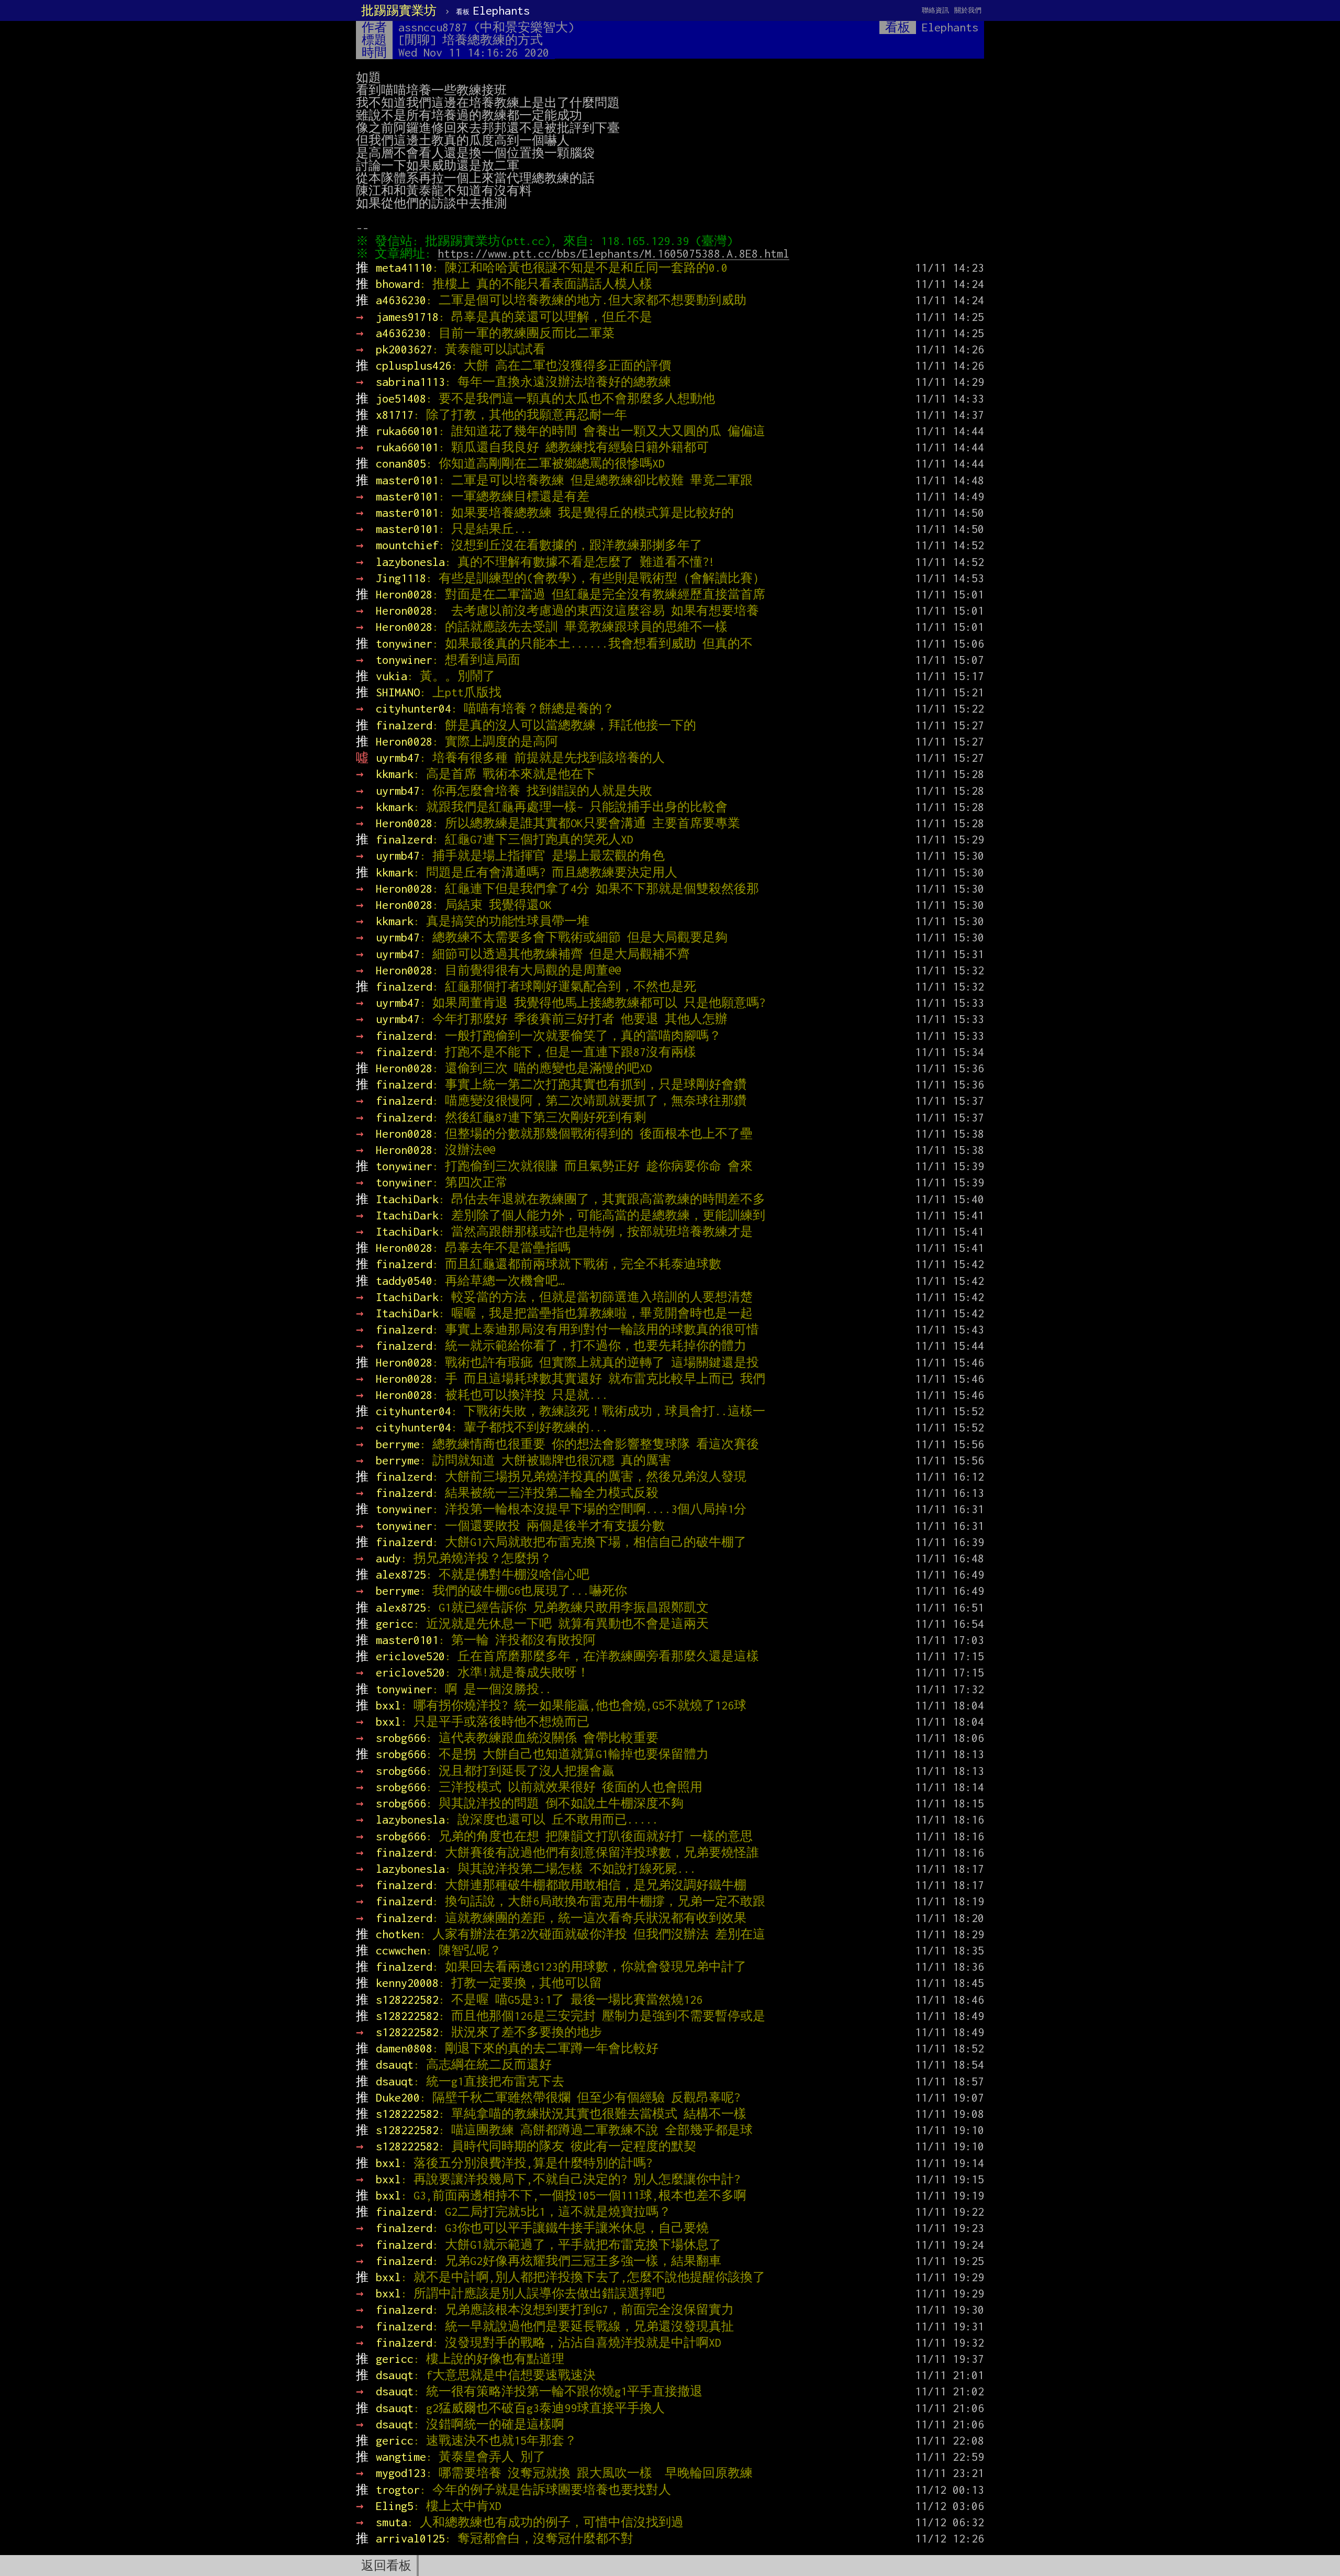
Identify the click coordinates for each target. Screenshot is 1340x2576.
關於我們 (968, 10)
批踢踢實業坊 (399, 10)
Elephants (493, 10)
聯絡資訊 (935, 10)
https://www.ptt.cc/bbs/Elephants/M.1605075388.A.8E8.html (613, 253)
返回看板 (386, 2566)
